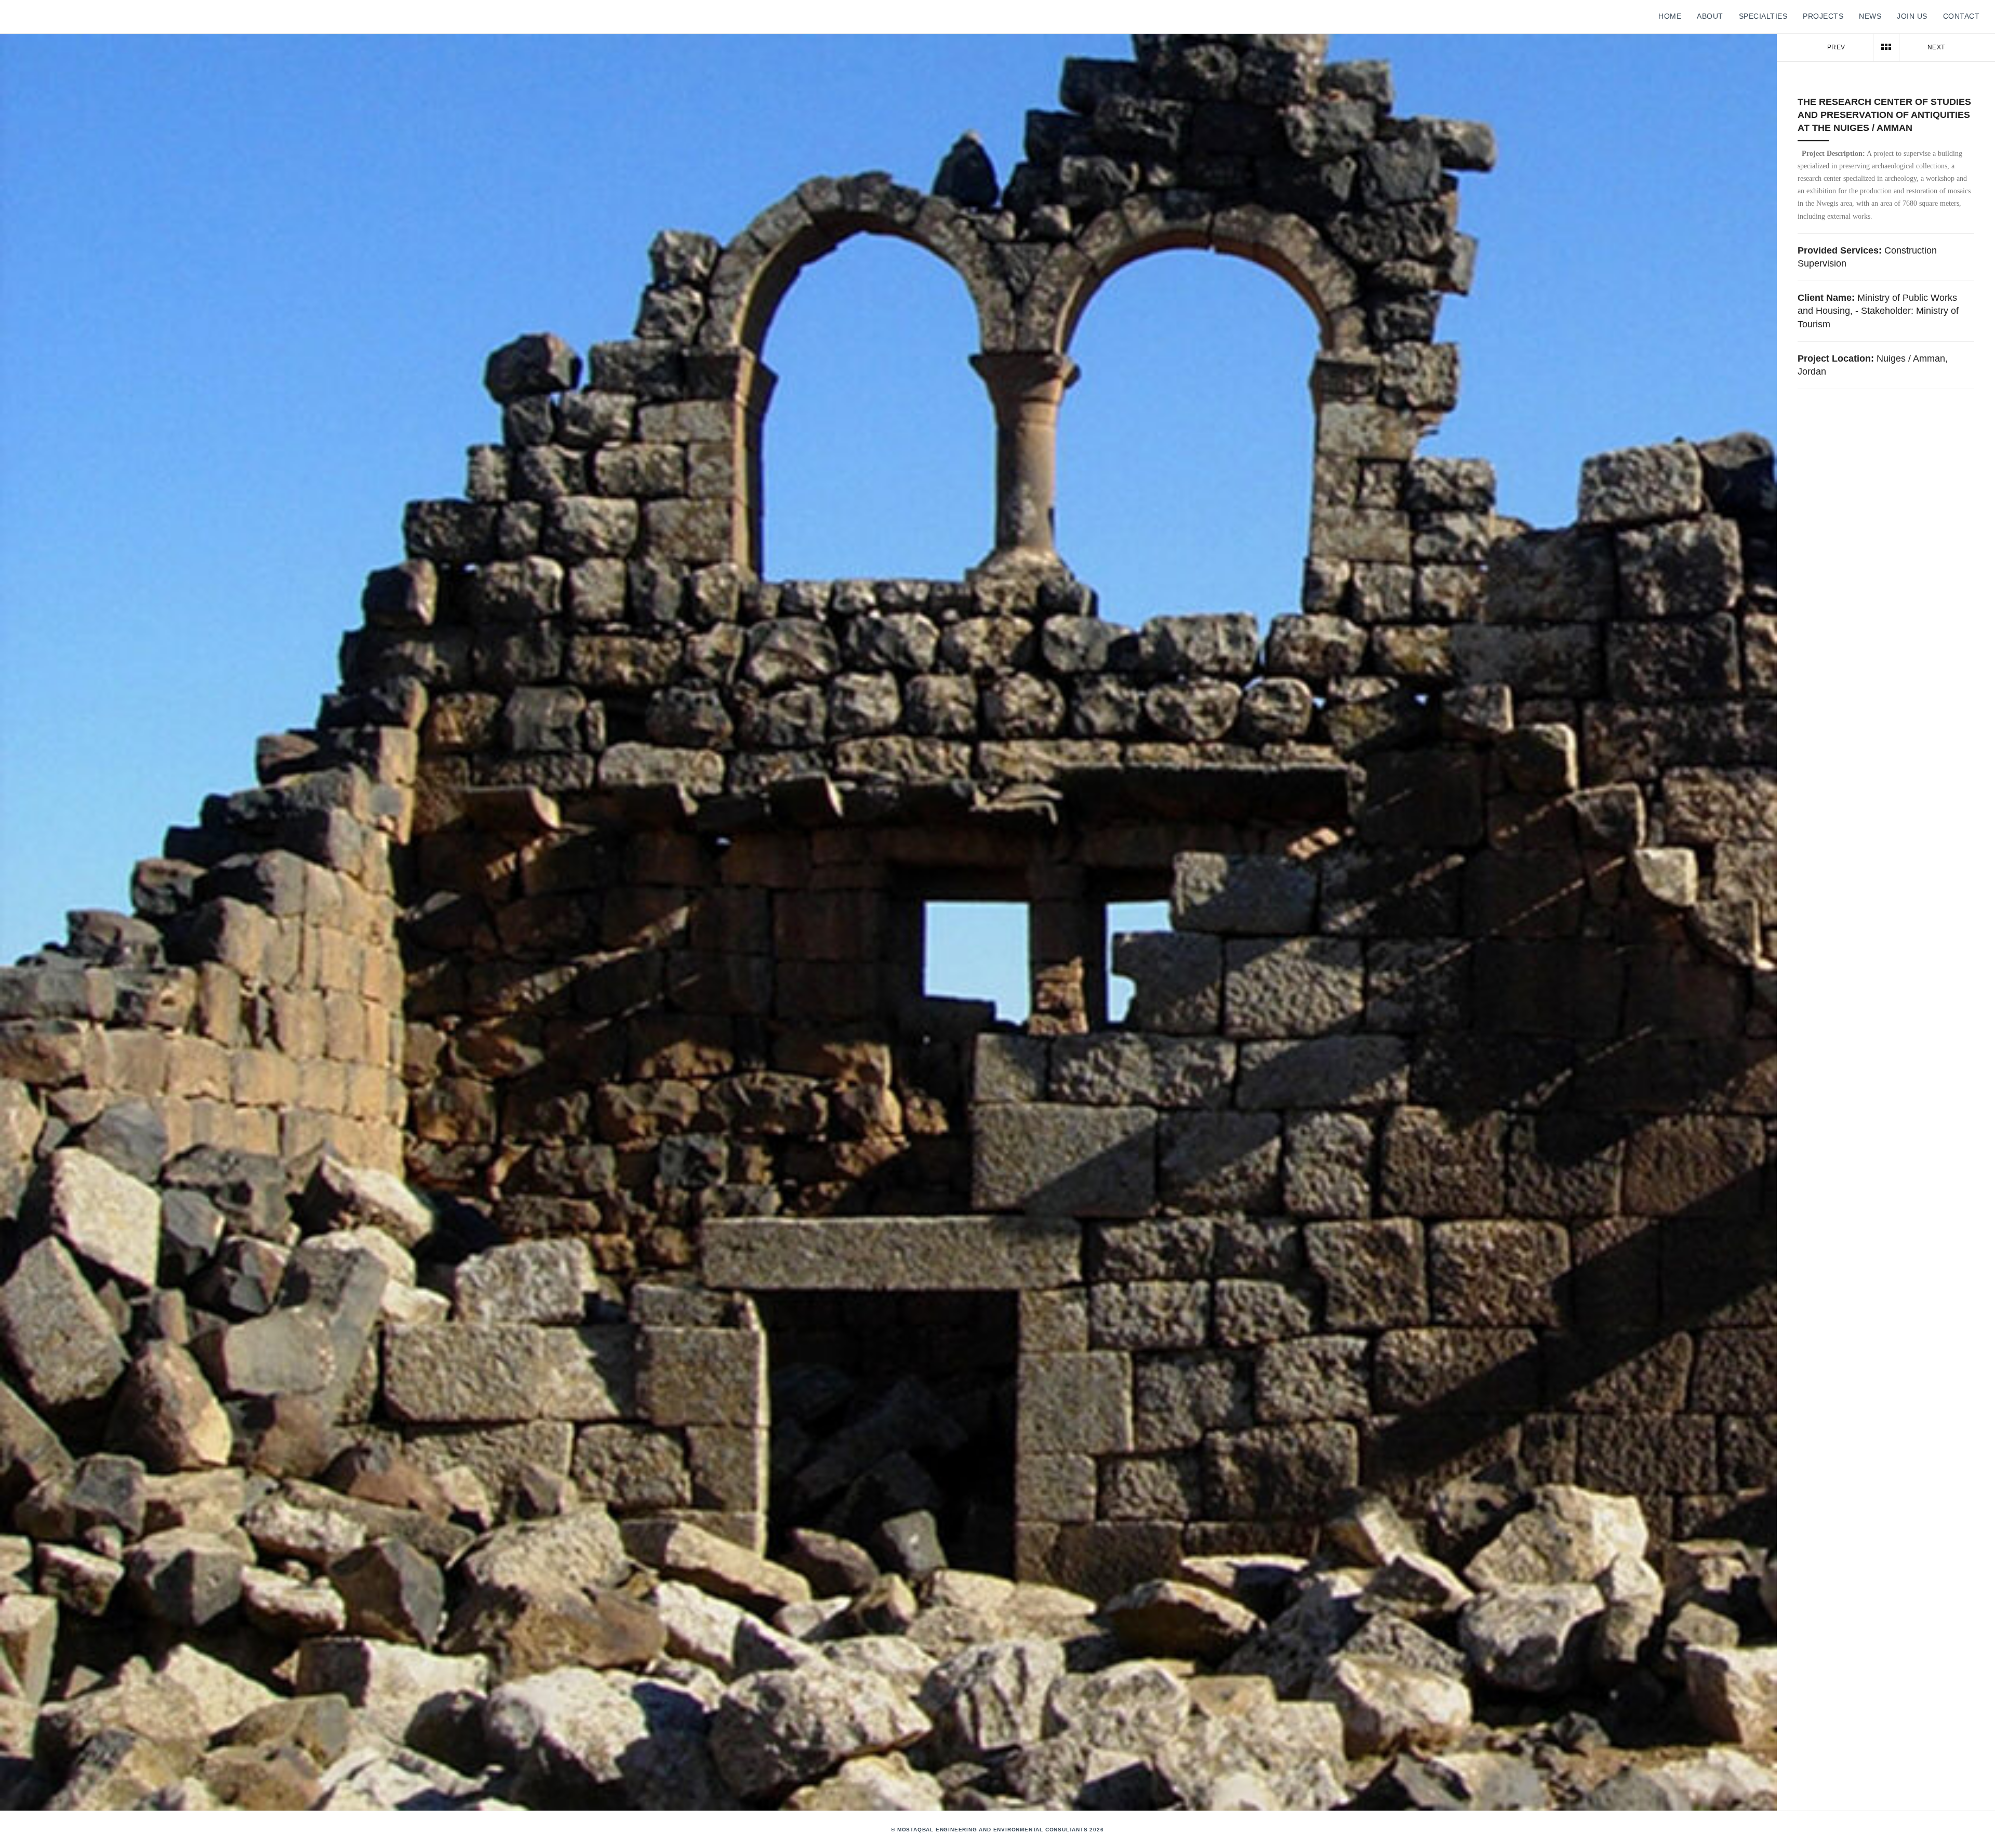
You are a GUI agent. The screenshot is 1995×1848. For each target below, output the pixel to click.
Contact (1961, 16)
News (1870, 16)
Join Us (1912, 16)
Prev (1835, 47)
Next (1937, 47)
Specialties (1763, 16)
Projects (1823, 16)
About (1710, 16)
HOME (1670, 16)
